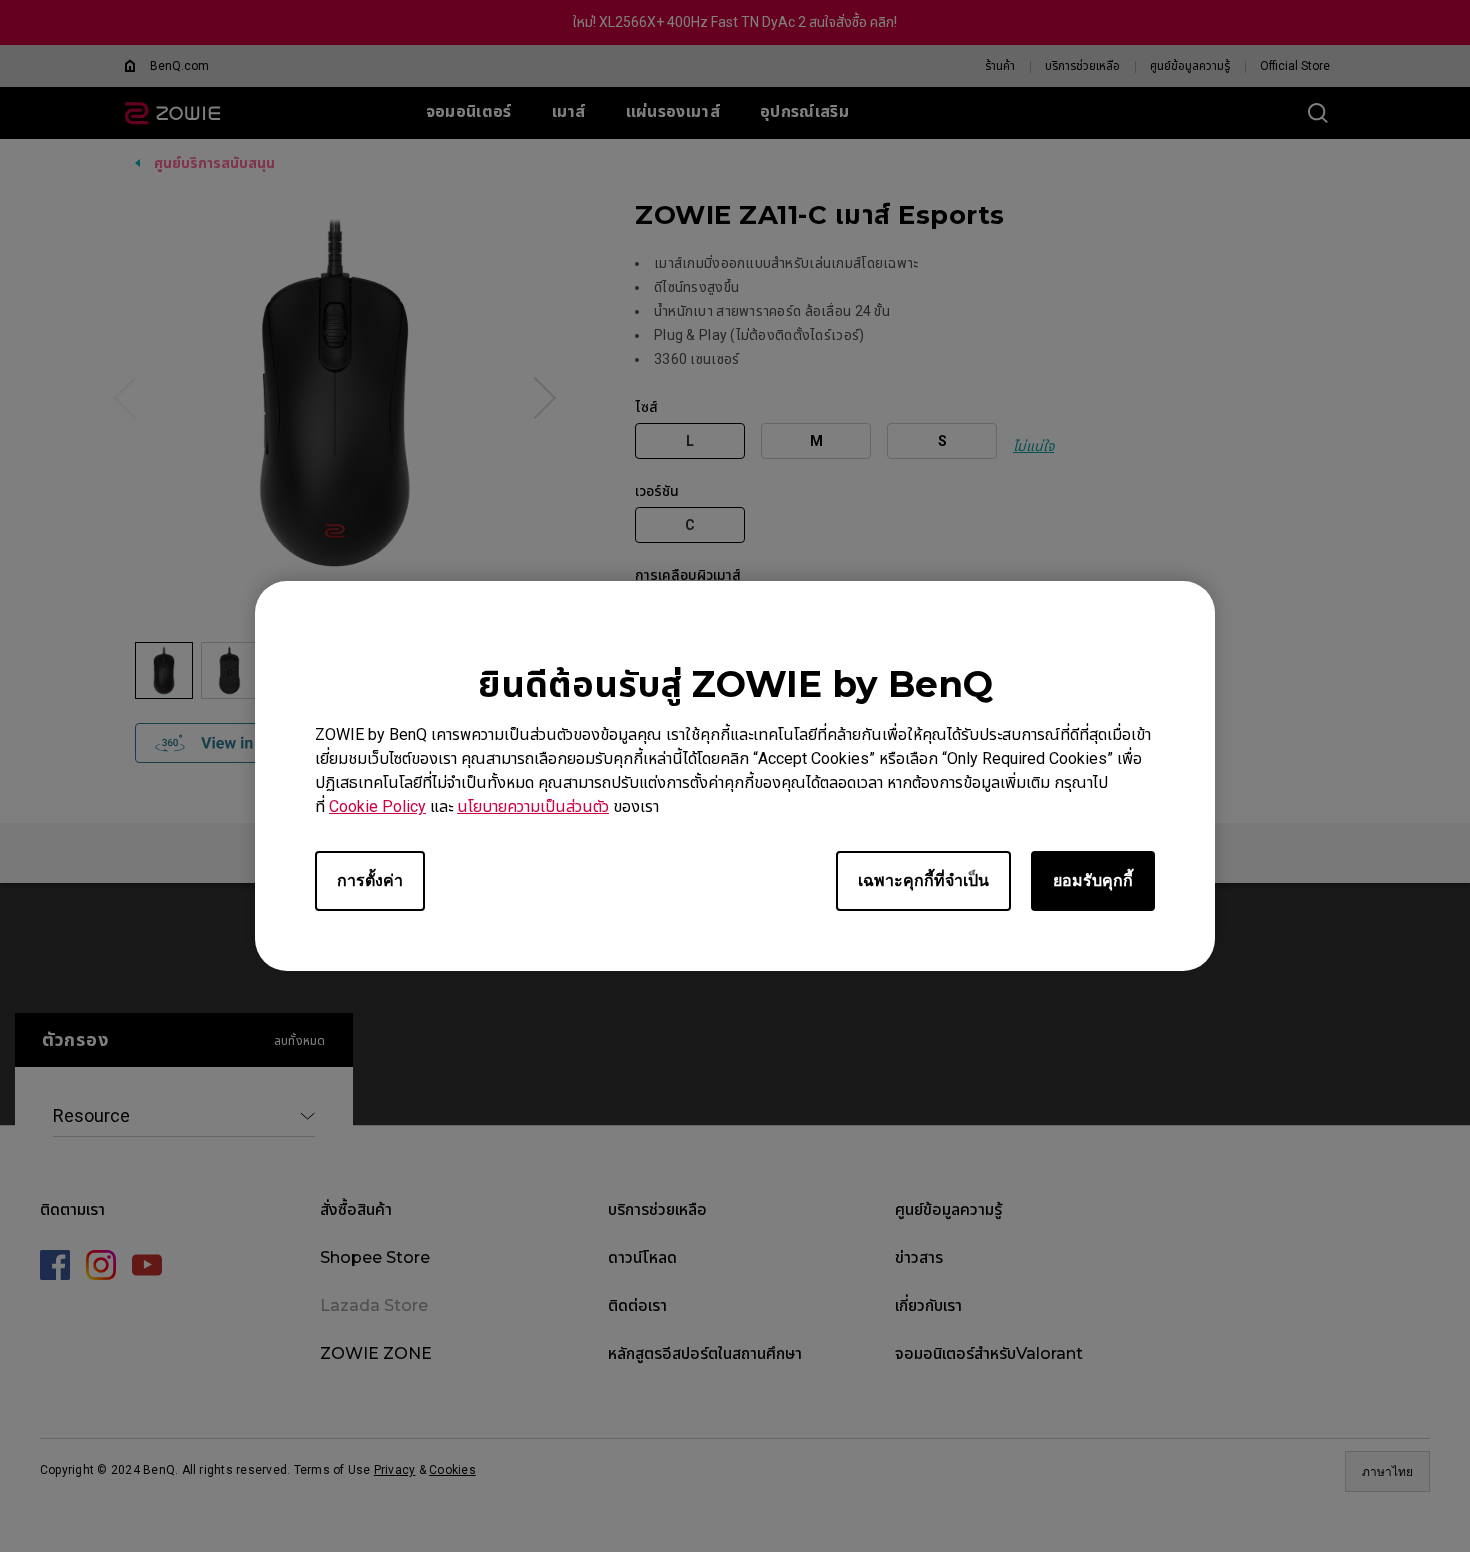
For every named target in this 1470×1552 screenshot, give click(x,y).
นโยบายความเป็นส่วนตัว (533, 806)
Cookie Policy (377, 806)
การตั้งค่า (370, 880)
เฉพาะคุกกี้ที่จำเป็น (923, 880)
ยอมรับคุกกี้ (1093, 880)
